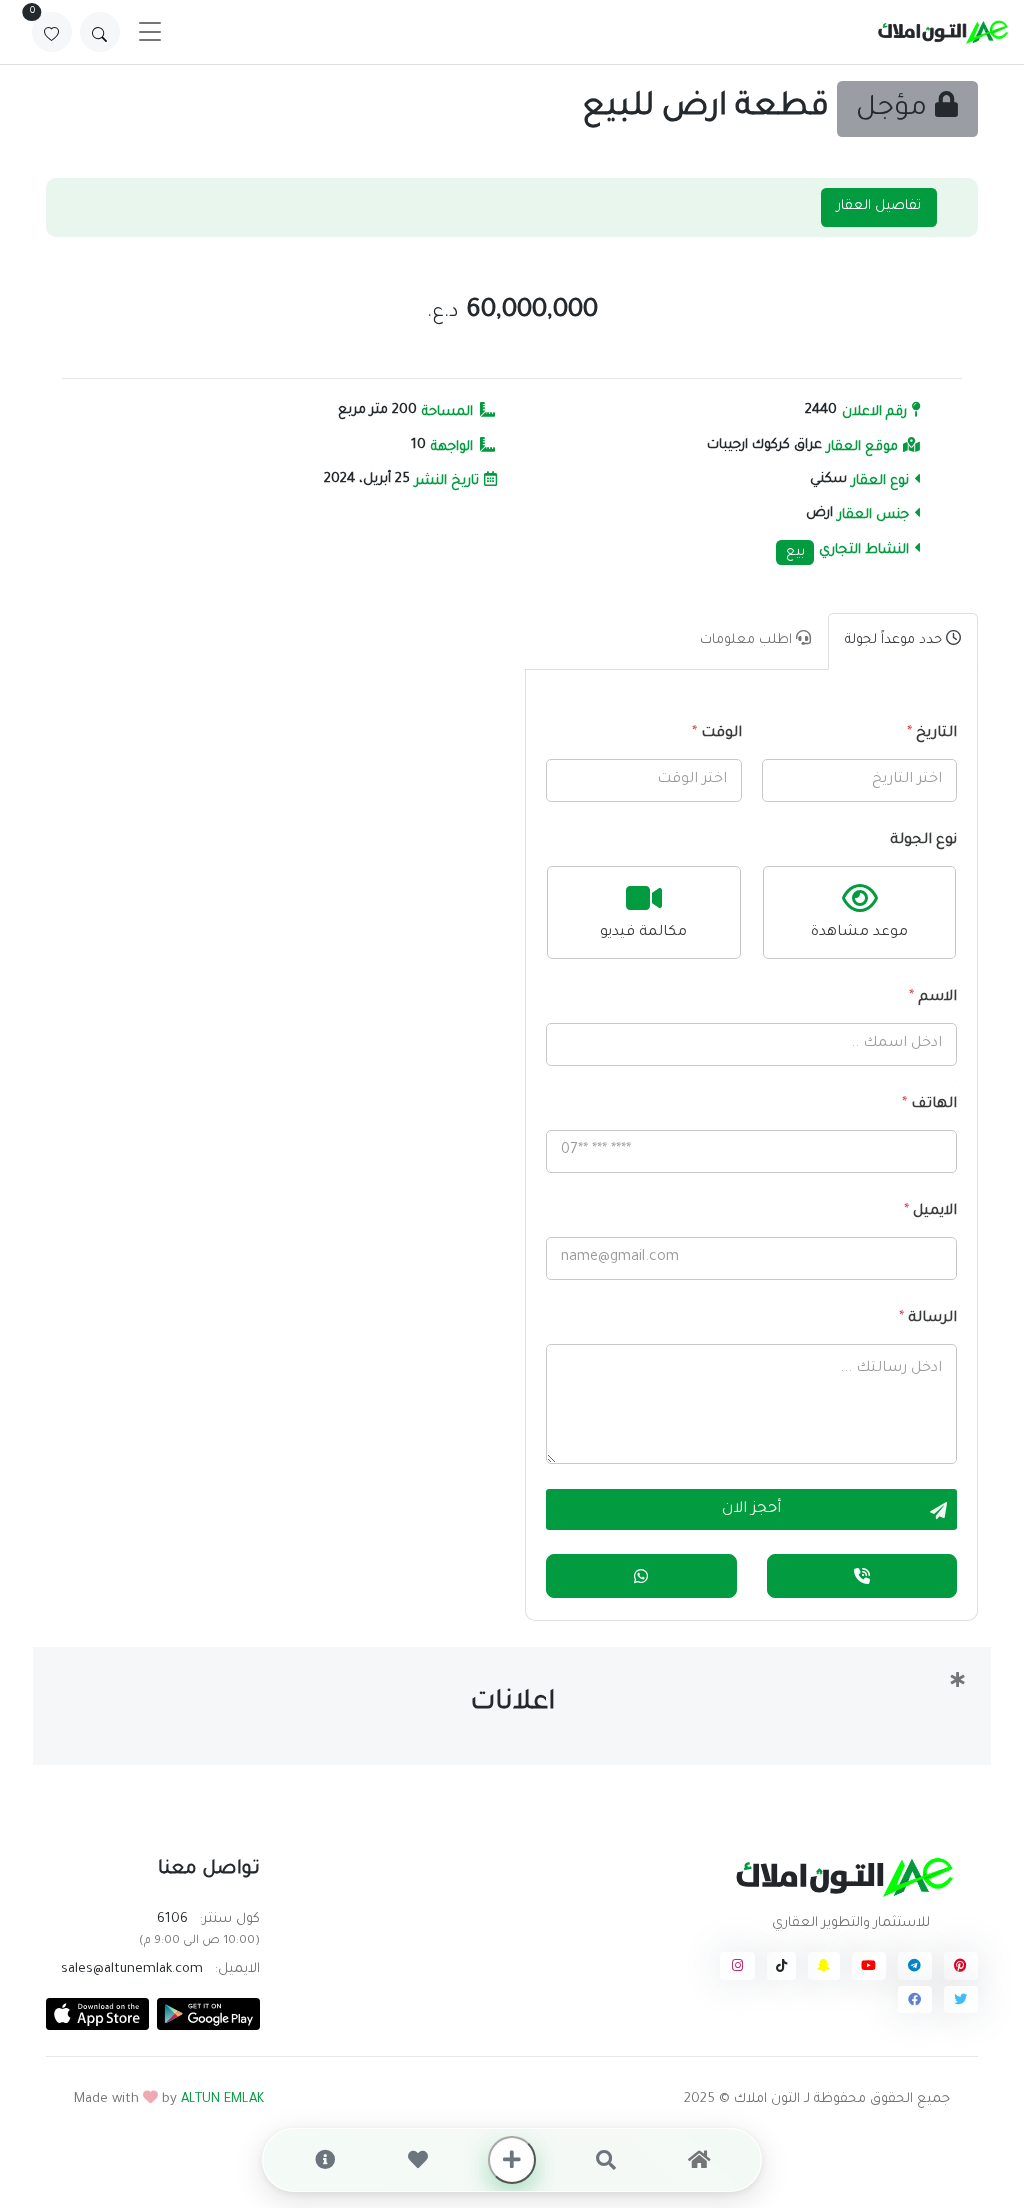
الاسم (933, 998)
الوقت (717, 734)
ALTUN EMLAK (222, 2099)
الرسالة (928, 1319)
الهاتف (929, 1105)
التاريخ (932, 734)
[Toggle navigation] (150, 32)
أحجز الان (751, 1509)
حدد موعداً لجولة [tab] (895, 640)
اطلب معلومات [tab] (748, 640)
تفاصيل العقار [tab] (879, 206)
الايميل (930, 1212)
